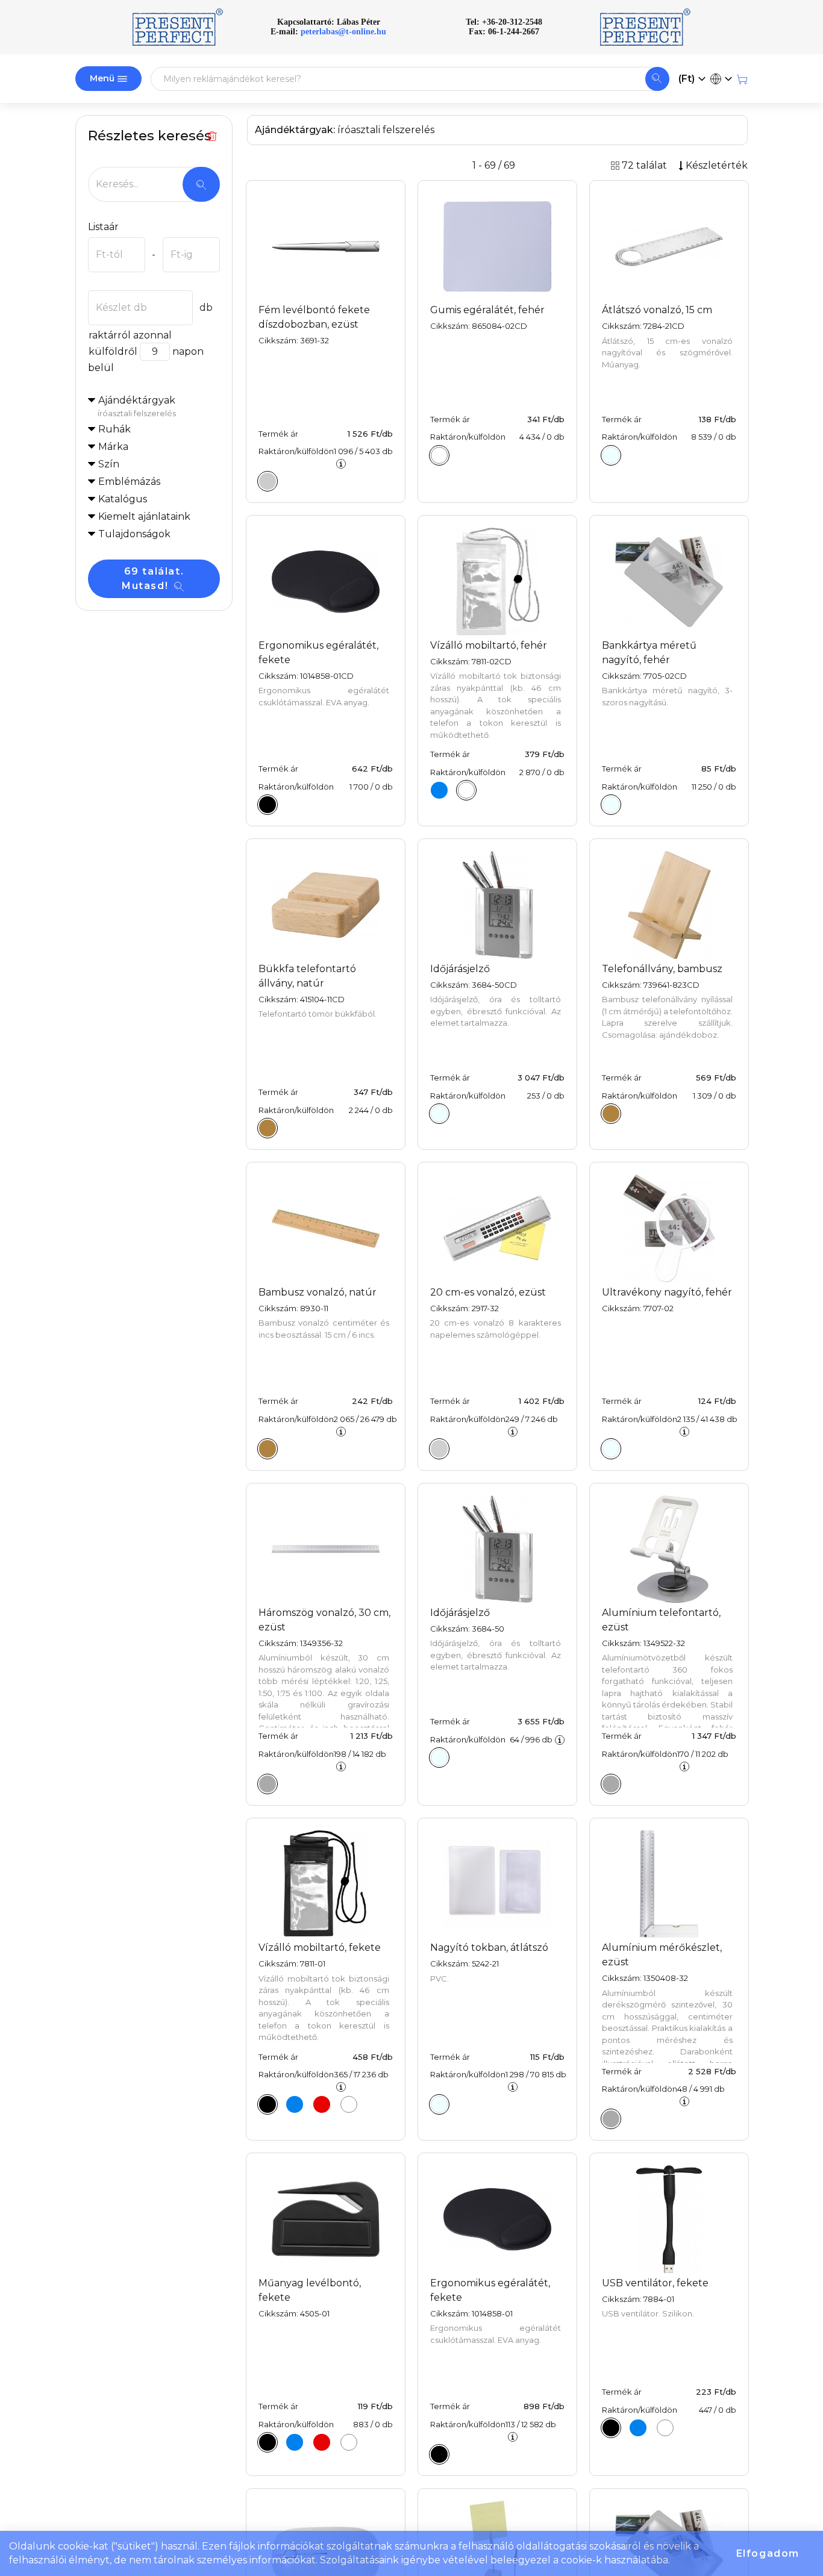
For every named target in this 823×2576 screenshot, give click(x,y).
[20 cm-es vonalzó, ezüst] (439, 1449)
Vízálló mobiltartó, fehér (489, 645)
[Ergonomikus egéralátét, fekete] (268, 805)
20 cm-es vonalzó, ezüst (488, 1292)
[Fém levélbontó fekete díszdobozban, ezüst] (268, 481)
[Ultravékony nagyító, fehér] (611, 1449)
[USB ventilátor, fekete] (611, 2428)
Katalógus (123, 499)
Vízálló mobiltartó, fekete (320, 1948)
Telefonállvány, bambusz (662, 969)
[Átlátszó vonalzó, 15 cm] (611, 455)
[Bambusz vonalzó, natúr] (268, 1449)
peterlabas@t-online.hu (343, 32)
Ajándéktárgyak (137, 406)
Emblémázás (129, 482)
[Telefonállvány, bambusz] (611, 1114)
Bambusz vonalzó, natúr (318, 1292)
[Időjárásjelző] (439, 1114)
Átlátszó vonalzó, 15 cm (657, 310)
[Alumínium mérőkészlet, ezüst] (611, 2119)
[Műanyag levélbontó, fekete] (268, 2442)
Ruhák (114, 429)
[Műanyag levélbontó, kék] (295, 2442)
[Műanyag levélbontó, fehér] (349, 2442)
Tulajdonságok (134, 534)
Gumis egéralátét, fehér (487, 310)
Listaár (103, 227)
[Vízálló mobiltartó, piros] (322, 2104)
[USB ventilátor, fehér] (665, 2428)
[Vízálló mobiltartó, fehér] (466, 790)
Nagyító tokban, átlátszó (489, 1948)
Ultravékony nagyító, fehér (667, 1292)
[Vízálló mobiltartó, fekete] (268, 2104)
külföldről (113, 351)
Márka (113, 447)
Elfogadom (768, 2553)
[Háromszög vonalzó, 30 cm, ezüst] (268, 1784)
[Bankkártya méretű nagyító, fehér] (611, 805)
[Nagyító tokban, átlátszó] (439, 2104)
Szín (109, 464)
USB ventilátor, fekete (655, 2283)
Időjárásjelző (460, 969)
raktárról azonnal (130, 335)
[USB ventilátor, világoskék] (638, 2428)
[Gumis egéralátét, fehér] (439, 455)
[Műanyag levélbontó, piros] (322, 2442)
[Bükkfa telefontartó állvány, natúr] (268, 1128)
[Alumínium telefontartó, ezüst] (611, 1784)
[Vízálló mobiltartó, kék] (439, 790)
